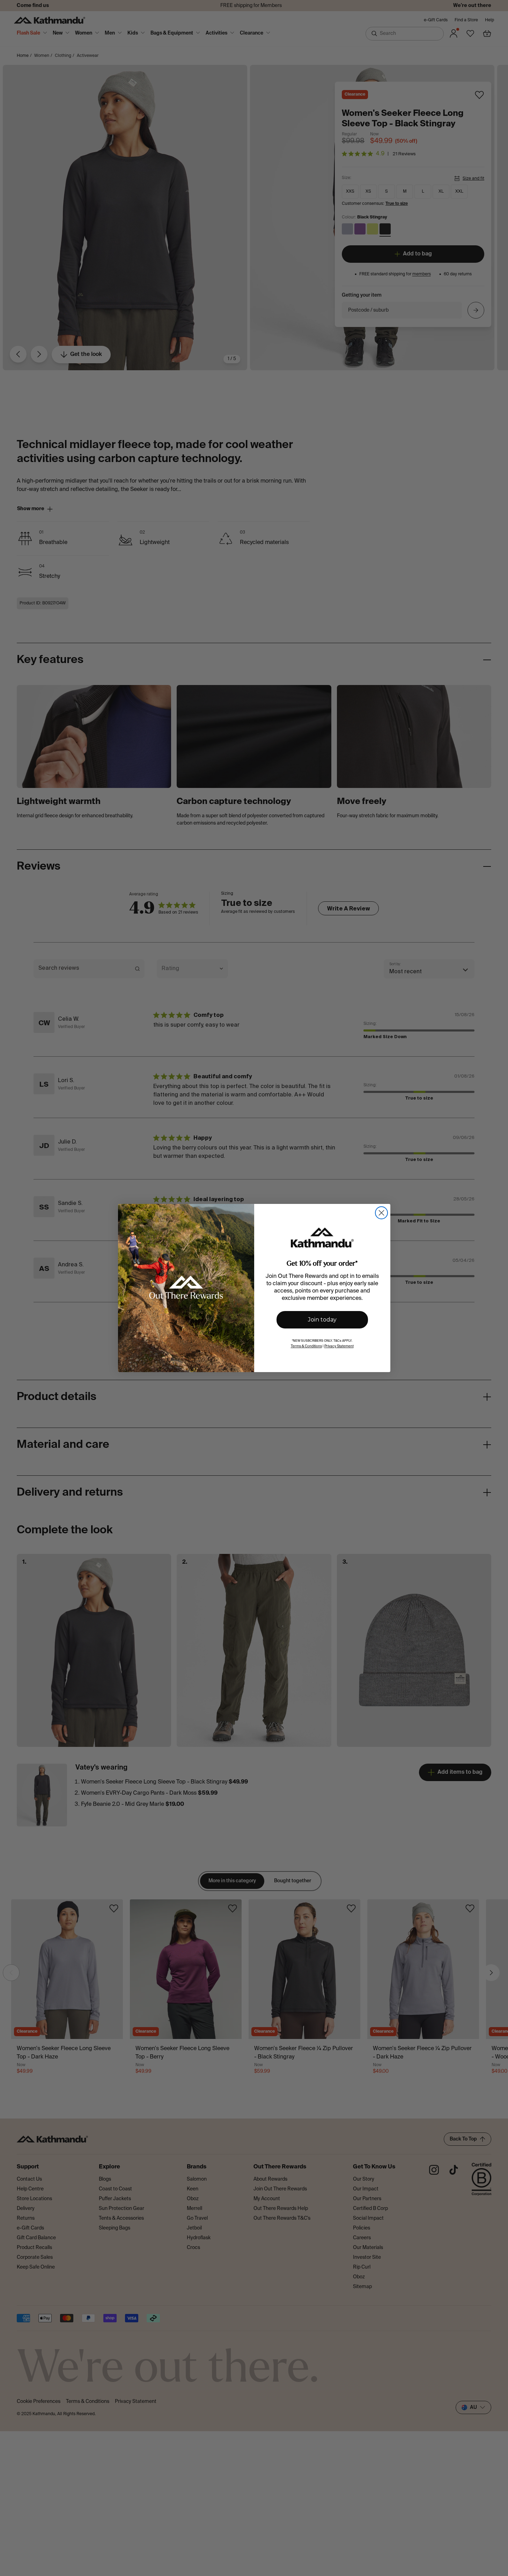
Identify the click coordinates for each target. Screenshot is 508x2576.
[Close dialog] (381, 1213)
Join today (322, 1320)
